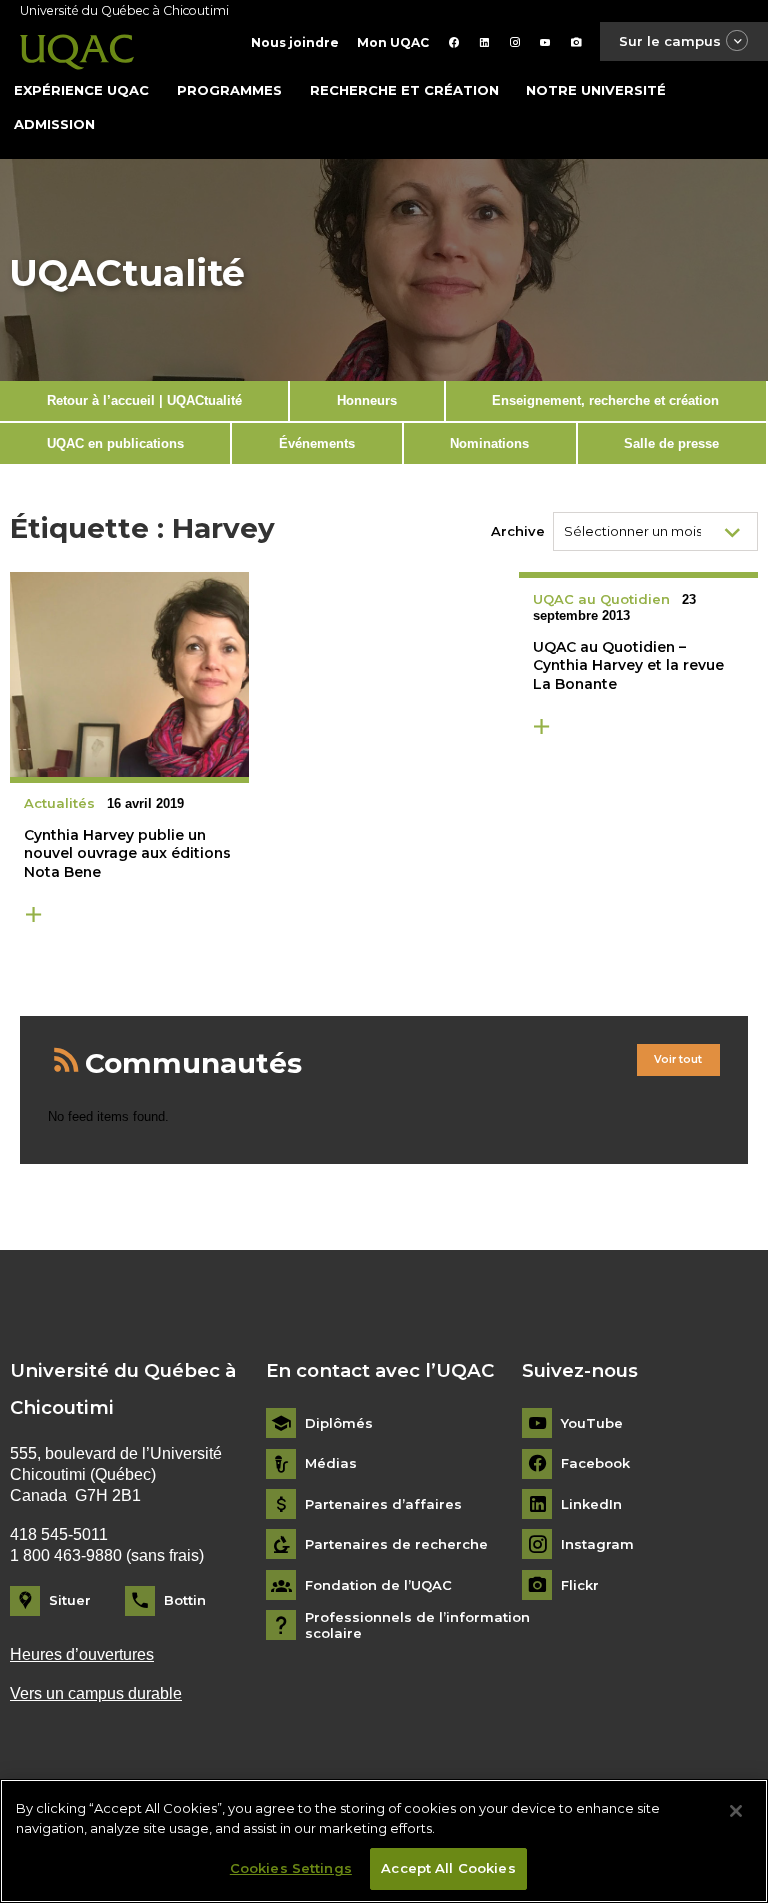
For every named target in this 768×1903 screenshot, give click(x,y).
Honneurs (367, 400)
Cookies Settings (291, 1868)
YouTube (592, 1423)
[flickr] (576, 42)
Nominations (489, 443)
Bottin (185, 1600)
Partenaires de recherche (396, 1544)
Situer (70, 1600)
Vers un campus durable (96, 1693)
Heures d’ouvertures (82, 1654)
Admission (54, 124)
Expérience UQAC (81, 90)
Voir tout (678, 1059)
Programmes (229, 90)
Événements (317, 443)
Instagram (597, 1544)
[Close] (736, 1811)
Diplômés (339, 1423)
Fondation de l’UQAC (378, 1585)
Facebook (595, 1463)
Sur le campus (670, 41)
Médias (331, 1463)
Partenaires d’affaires (383, 1504)
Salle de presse (671, 443)
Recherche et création (404, 90)
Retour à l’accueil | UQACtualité (144, 400)
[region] (384, 1841)
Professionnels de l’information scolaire (417, 1625)
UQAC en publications (115, 443)
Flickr (580, 1585)
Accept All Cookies (448, 1868)
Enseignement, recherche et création (605, 400)
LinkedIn (591, 1504)
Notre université (596, 90)
